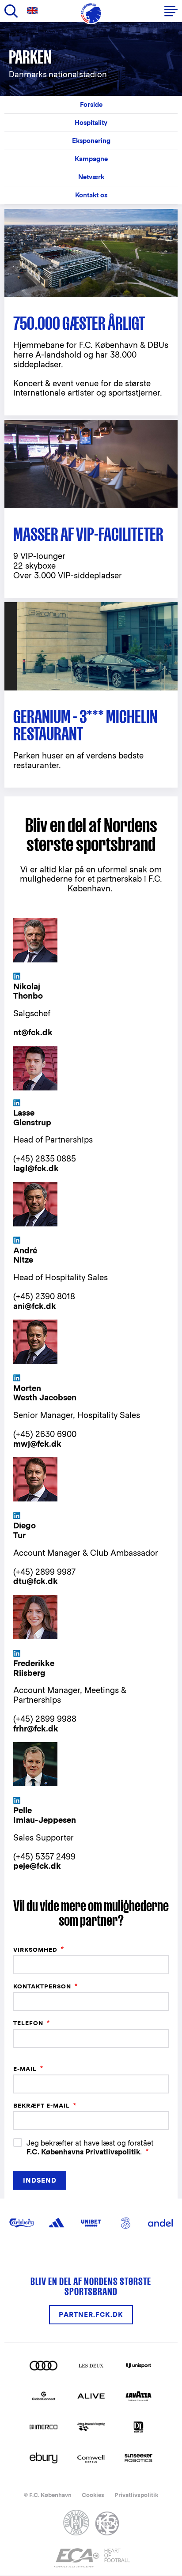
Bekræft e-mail (42, 2106)
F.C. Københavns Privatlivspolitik (83, 2152)
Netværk (91, 177)
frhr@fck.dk (36, 1729)
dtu (20, 1581)
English (34, 11)
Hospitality (91, 123)
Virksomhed (35, 1950)
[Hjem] (91, 13)
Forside (91, 104)
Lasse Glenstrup (32, 1118)
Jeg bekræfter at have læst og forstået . (90, 2147)
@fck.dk (46, 1444)
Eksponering (91, 141)
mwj (22, 1444)
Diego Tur (25, 1530)
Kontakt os (91, 195)
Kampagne (91, 159)
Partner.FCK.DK (91, 2314)
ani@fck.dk (35, 1306)
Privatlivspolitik (136, 2495)
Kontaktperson (42, 1986)
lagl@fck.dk (36, 1168)
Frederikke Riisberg (34, 1668)
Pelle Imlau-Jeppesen (45, 1815)
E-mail (25, 2069)
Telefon (28, 2023)
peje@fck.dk (37, 1866)
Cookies (93, 2495)
